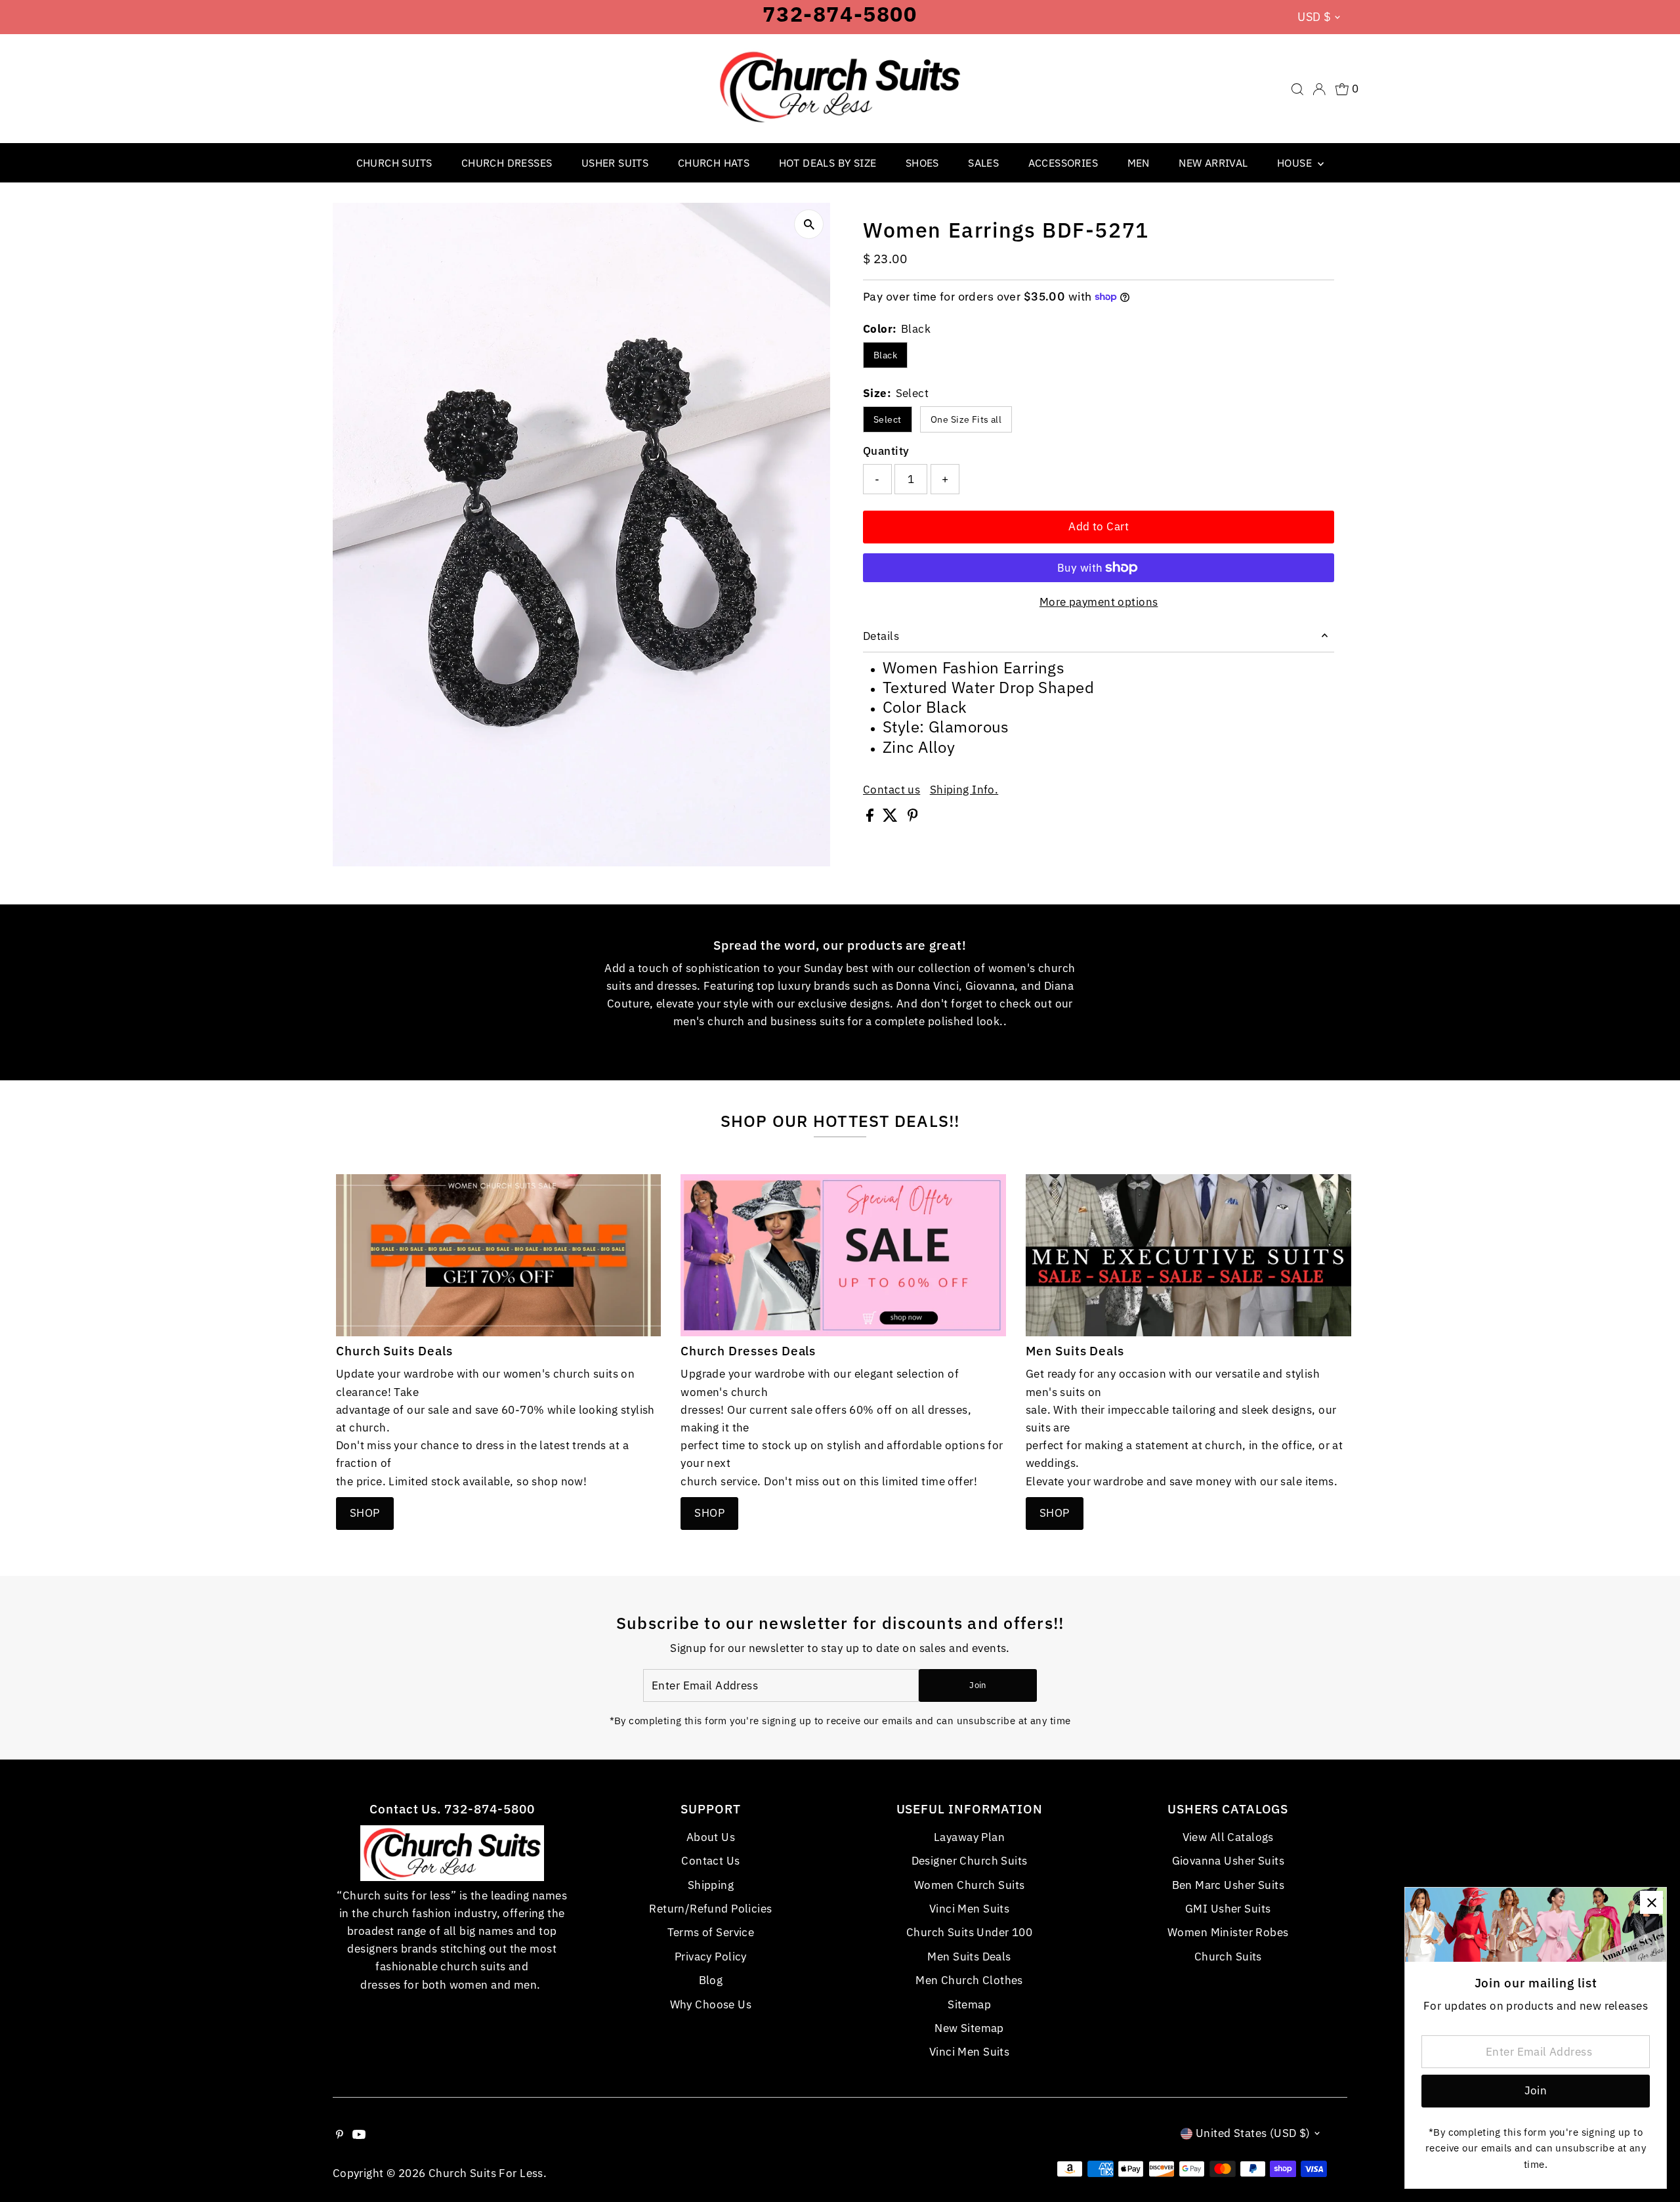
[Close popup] (1651, 1902)
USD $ (1314, 17)
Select (888, 419)
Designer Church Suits (970, 1861)
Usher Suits (615, 163)
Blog (711, 1980)
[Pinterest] (340, 2135)
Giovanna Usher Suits (1228, 1861)
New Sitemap (969, 2028)
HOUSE (1296, 163)
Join (977, 1685)
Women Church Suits (970, 1885)
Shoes (922, 163)
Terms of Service (711, 1932)
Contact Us (710, 1861)
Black (885, 355)
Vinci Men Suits (969, 1909)
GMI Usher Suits (1228, 1909)
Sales (983, 163)
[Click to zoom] (809, 224)
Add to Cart (1099, 526)
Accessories (1063, 163)
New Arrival (1213, 163)
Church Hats (714, 163)
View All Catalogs (1228, 1837)
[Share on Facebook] (871, 818)
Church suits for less (486, 2173)
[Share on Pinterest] (913, 818)
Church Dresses (507, 163)
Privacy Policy (711, 1957)
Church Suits (394, 163)
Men (1139, 163)
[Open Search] (1297, 89)
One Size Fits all (966, 419)
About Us (711, 1837)
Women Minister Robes (1228, 1932)
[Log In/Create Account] (1319, 89)
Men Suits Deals (969, 1957)
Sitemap (969, 2004)
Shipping (711, 1885)
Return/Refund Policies (710, 1909)
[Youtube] (359, 2135)
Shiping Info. (964, 790)
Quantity (886, 451)
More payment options (1099, 602)
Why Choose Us (711, 2004)
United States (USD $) (1253, 2133)
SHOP (365, 1513)
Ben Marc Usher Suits (1228, 1885)
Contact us (892, 790)
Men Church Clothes (969, 1980)
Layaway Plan (969, 1837)
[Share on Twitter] (892, 818)
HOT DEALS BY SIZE (828, 163)
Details (881, 636)
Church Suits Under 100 (969, 1932)
